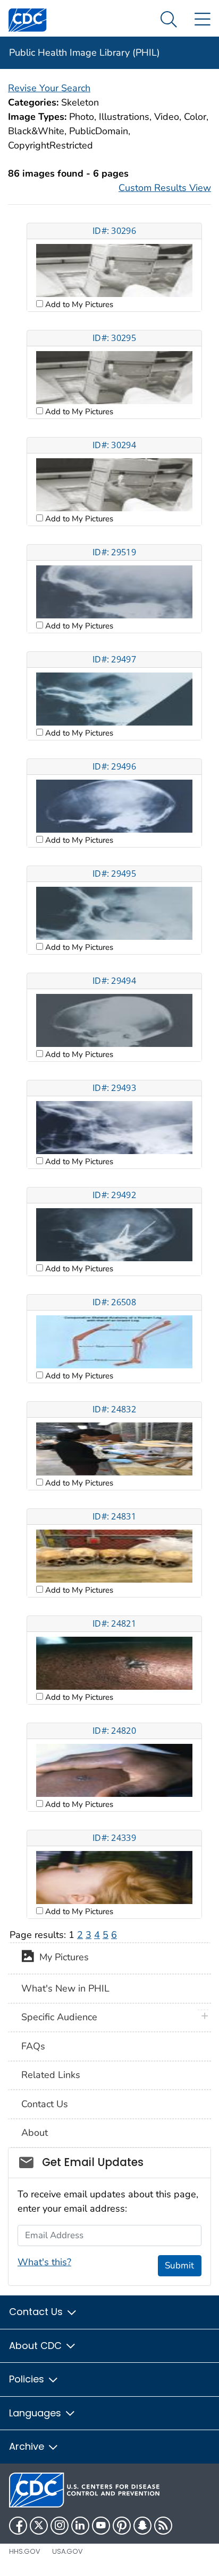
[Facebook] (18, 2526)
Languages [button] (36, 2413)
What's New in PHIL (65, 1988)
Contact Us (45, 2104)
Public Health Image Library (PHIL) (85, 53)
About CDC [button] (37, 2346)
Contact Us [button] (37, 2312)
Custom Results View (165, 188)
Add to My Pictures (78, 304)
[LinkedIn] (80, 2526)
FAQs (33, 2046)
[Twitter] (39, 2526)
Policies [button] (28, 2379)
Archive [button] (28, 2446)
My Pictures (61, 1958)
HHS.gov (25, 2551)
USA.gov (68, 2551)
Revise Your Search (49, 88)
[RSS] (163, 2526)
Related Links (51, 2075)
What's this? (44, 2262)
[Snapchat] (142, 2526)
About (35, 2133)
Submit (179, 2265)
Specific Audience (59, 2017)
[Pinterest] (122, 2526)
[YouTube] (101, 2526)
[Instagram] (60, 2526)
